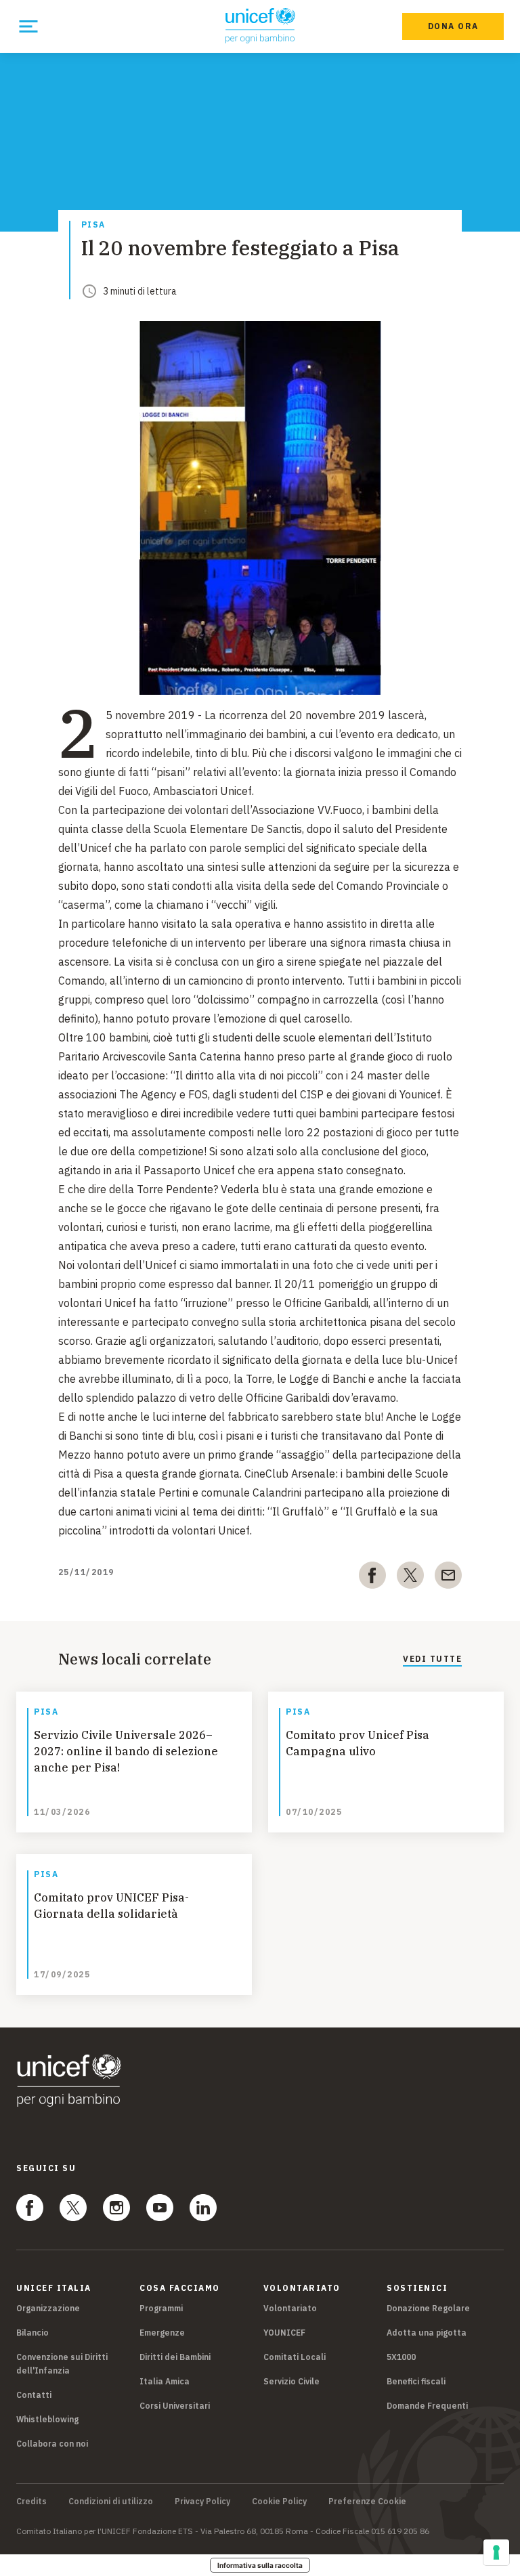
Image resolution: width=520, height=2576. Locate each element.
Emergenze (162, 2333)
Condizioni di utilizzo (111, 2502)
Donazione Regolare (428, 2308)
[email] (448, 1578)
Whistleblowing (47, 2419)
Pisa (93, 225)
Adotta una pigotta (427, 2333)
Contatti (34, 2395)
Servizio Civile (291, 2381)
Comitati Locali (295, 2357)
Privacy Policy (202, 2502)
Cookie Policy (279, 2502)
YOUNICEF (284, 2333)
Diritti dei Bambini (175, 2357)
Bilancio (32, 2333)
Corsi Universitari (175, 2406)
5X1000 (401, 2357)
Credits (31, 2502)
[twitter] (410, 1578)
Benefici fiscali (416, 2381)
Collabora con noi (52, 2444)
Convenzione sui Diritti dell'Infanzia (62, 2364)
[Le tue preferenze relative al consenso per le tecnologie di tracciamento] (496, 2552)
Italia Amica (165, 2381)
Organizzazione (48, 2308)
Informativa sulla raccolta (260, 2565)
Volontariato (290, 2308)
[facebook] (372, 1578)
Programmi (161, 2308)
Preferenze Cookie (367, 2502)
